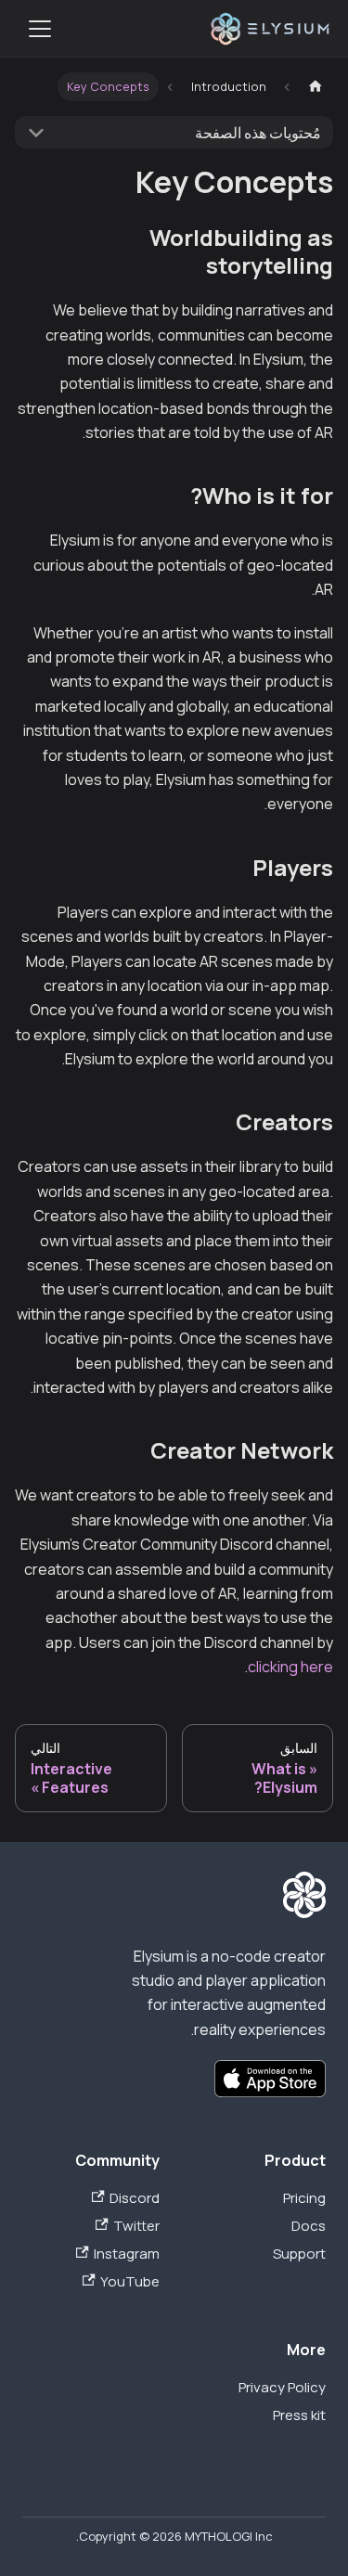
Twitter (136, 2226)
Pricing (304, 2198)
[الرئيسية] (316, 87)
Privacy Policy (282, 2387)
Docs (309, 2226)
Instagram (126, 2254)
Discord (134, 2198)
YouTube (129, 2281)
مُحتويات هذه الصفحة (258, 133)
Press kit (299, 2415)
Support (299, 2254)
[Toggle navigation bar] (40, 29)
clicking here (290, 1667)
